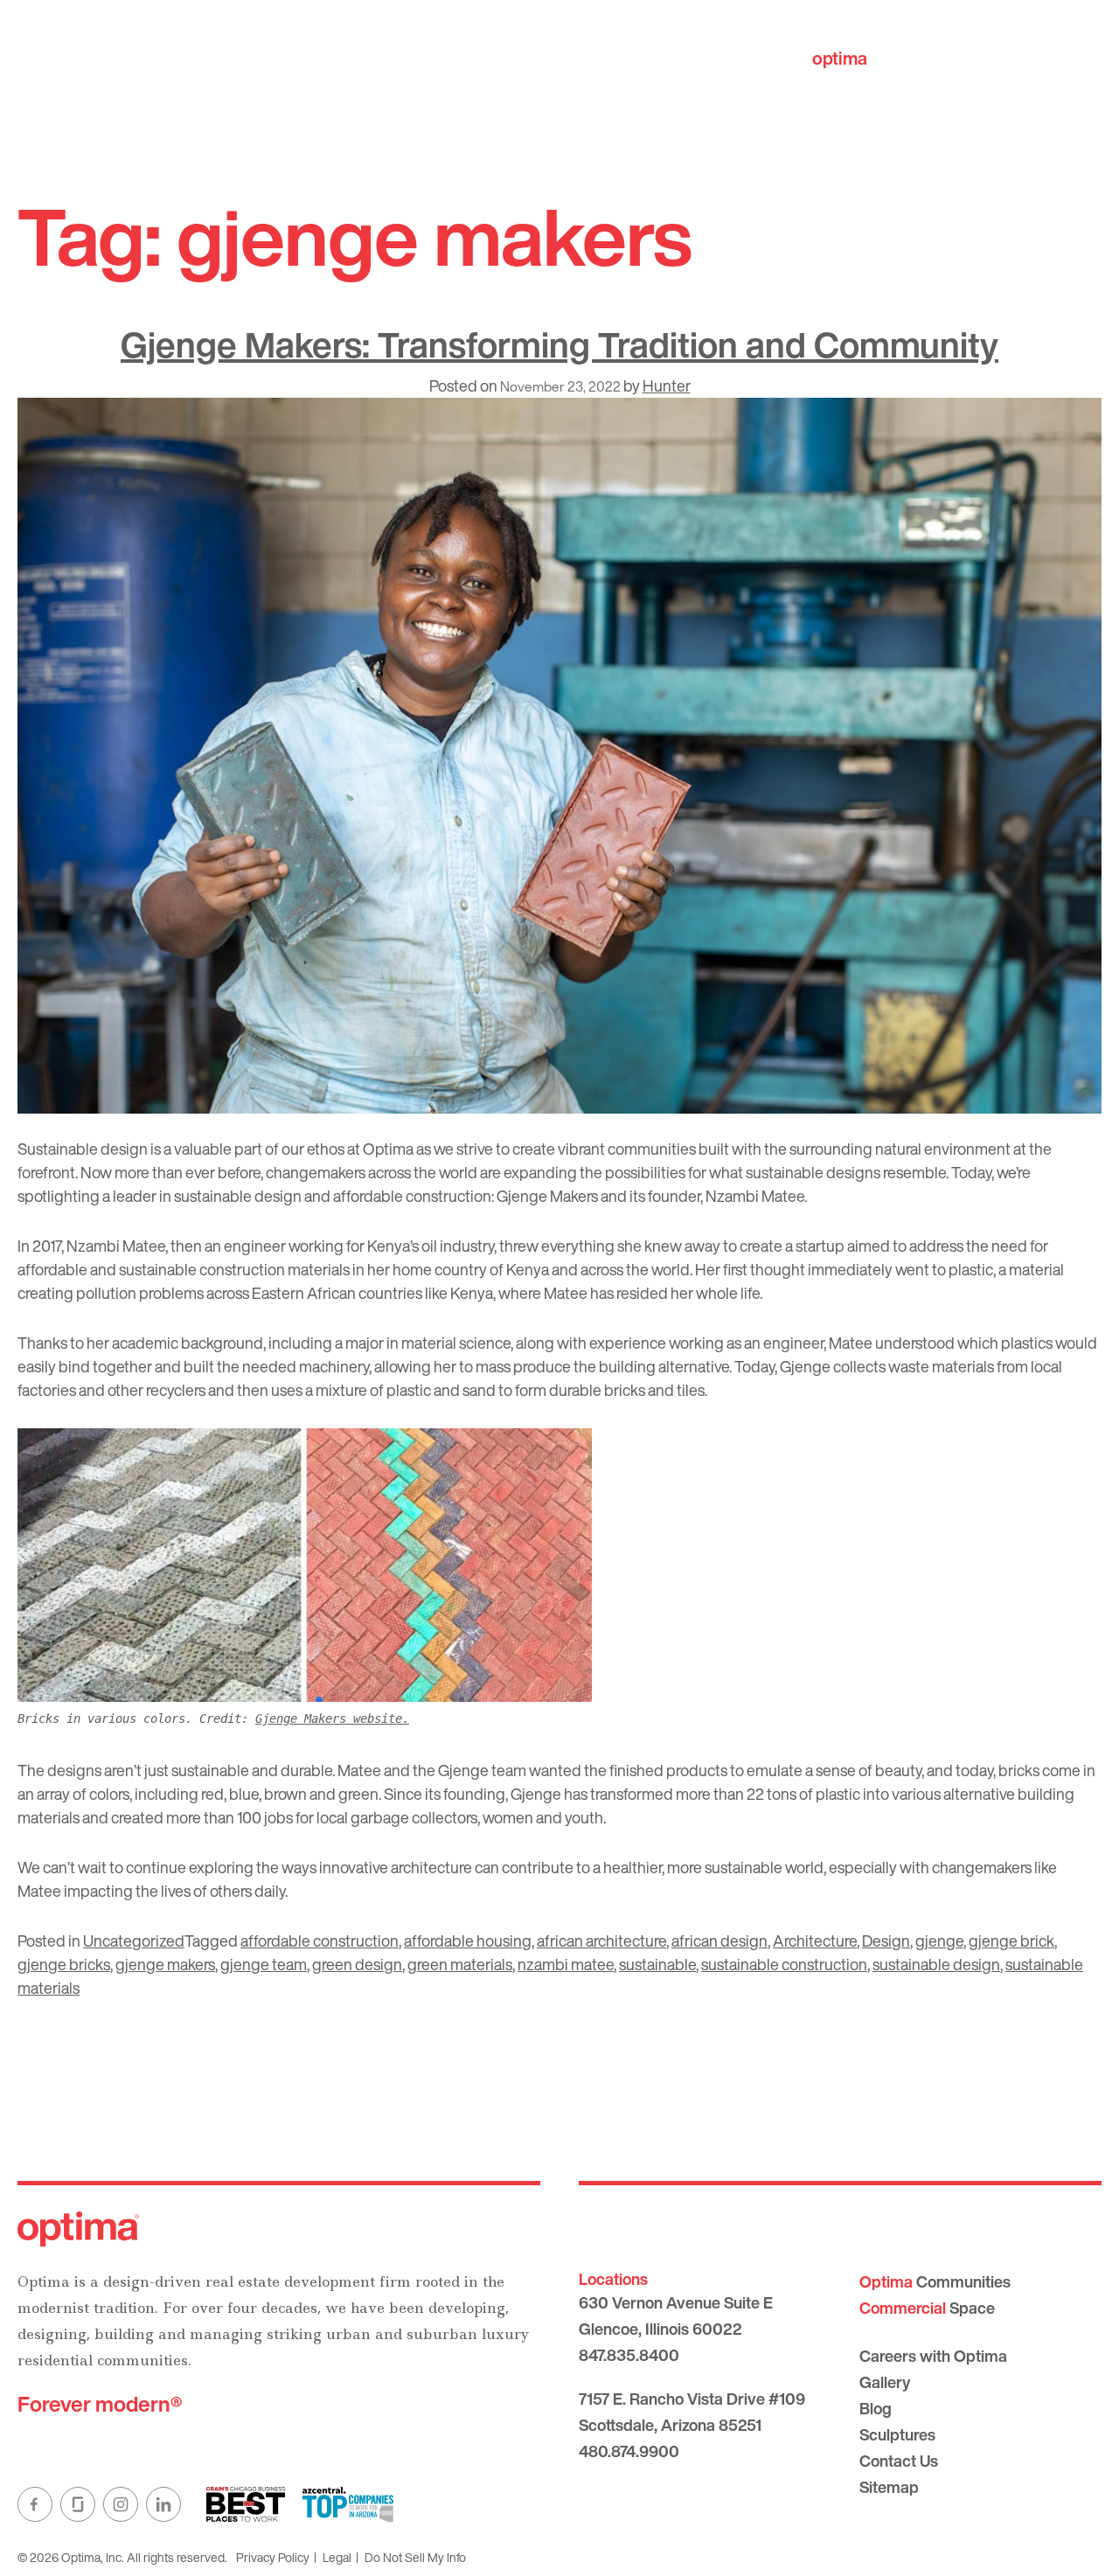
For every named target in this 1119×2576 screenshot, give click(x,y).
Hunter (667, 385)
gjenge (939, 1941)
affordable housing (468, 1941)
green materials (460, 1964)
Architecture (815, 1941)
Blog (876, 2408)
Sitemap (889, 2487)
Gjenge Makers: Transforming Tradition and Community (559, 344)
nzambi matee (566, 1964)
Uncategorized (134, 1941)
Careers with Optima (933, 2356)
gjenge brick (1011, 1941)
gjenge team (264, 1964)
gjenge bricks (64, 1964)
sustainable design (936, 1964)
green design (357, 1964)
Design (886, 1941)
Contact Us (899, 2461)
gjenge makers (165, 1964)
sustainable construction (784, 1964)
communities (893, 58)
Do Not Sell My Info (415, 2557)
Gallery (885, 2382)
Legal (337, 2557)
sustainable (657, 1964)
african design (719, 1941)
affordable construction (320, 1941)
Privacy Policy (273, 2557)
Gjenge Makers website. (332, 1718)
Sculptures (897, 2434)
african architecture (601, 1941)
